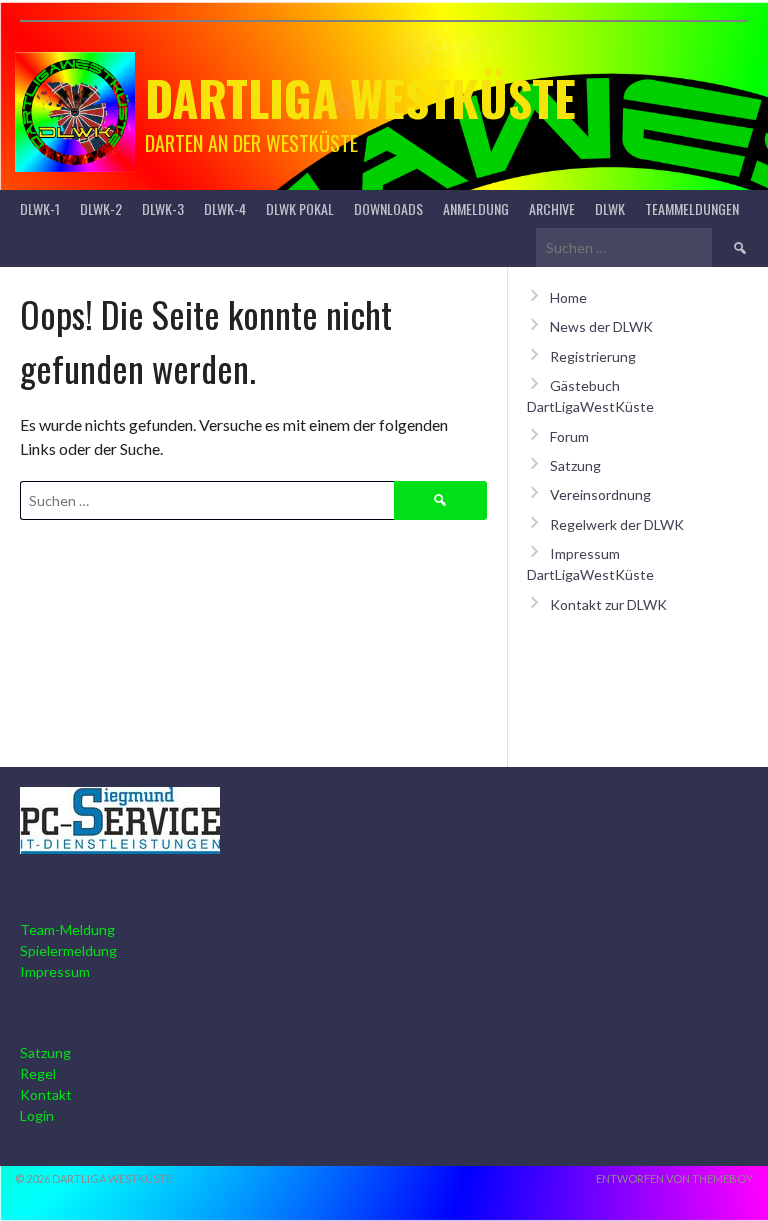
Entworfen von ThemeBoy (674, 1178)
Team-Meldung (67, 929)
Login (37, 1115)
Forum (569, 436)
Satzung (575, 465)
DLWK (610, 208)
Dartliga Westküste (360, 97)
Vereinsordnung (600, 494)
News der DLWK (601, 326)
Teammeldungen (692, 208)
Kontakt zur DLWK (608, 604)
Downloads (388, 208)
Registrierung (593, 356)
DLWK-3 (163, 208)
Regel (38, 1073)
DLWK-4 (225, 208)
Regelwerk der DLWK (617, 524)
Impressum (55, 971)
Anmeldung (476, 208)
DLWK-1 (40, 208)
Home (568, 297)
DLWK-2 (101, 208)
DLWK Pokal (300, 208)
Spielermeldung (68, 950)
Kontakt (46, 1094)
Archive (552, 208)
